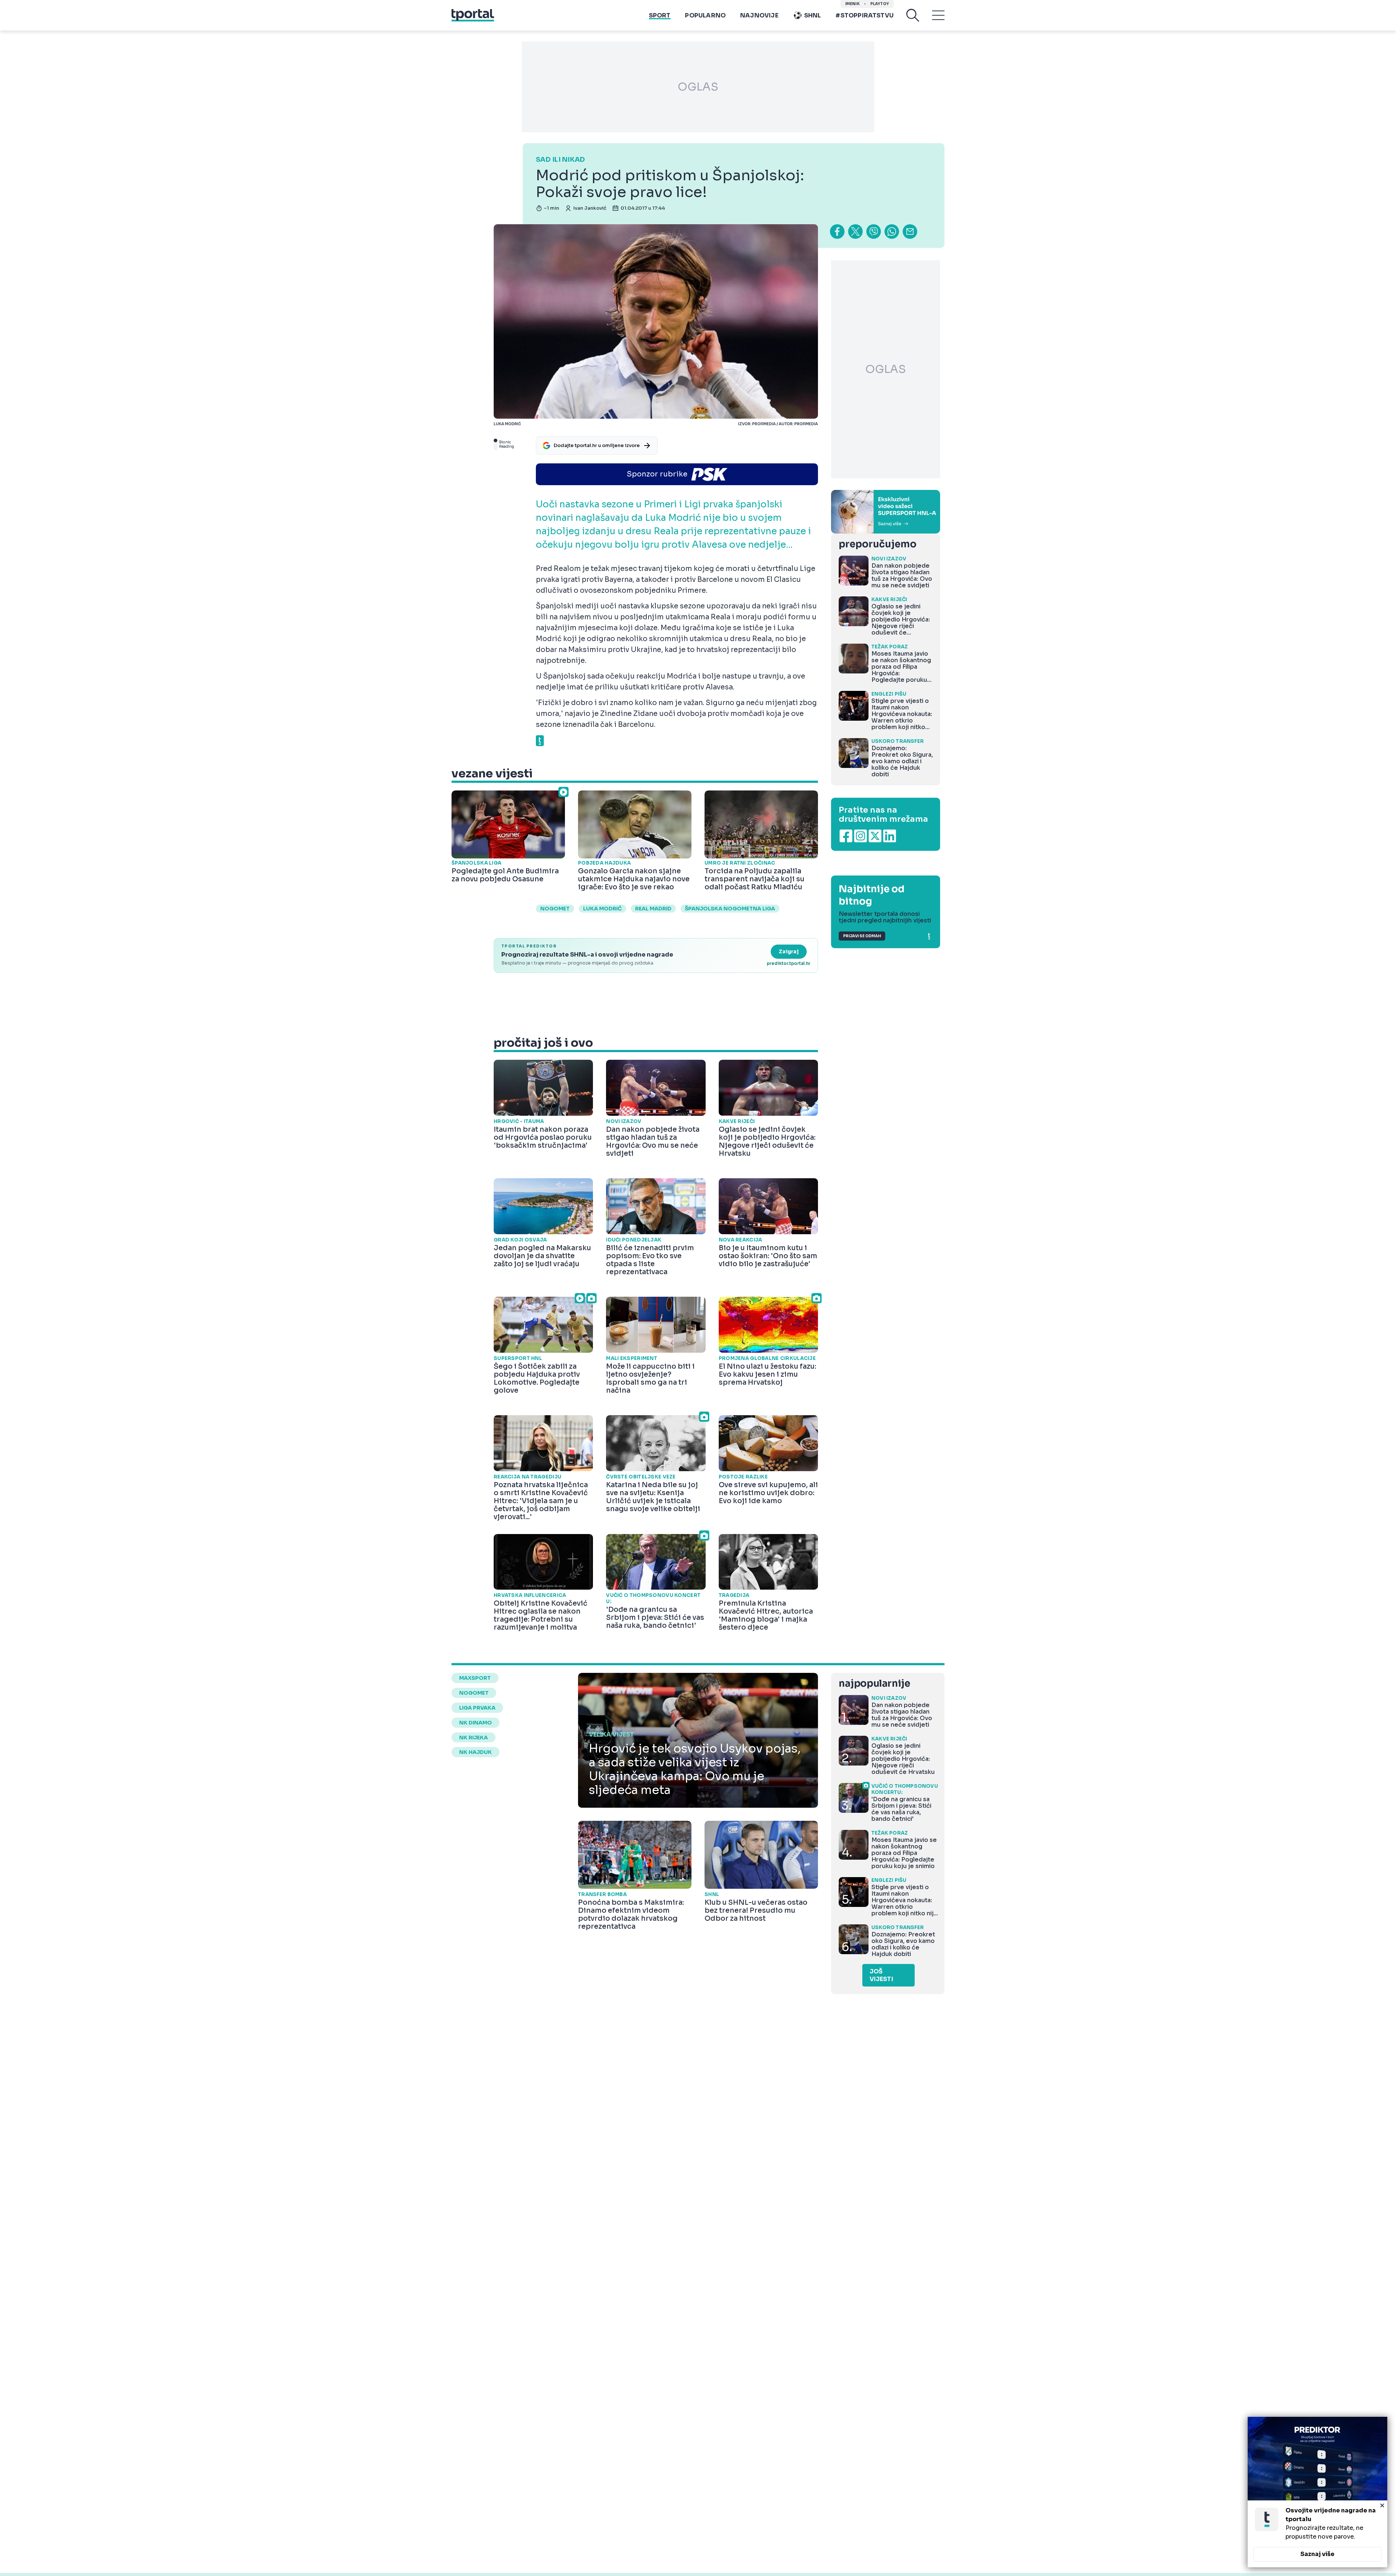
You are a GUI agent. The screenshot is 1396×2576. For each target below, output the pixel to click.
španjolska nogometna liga (730, 909)
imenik (853, 4)
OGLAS (698, 87)
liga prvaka (477, 1708)
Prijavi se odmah (862, 936)
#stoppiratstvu (865, 15)
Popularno (705, 15)
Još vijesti (881, 1975)
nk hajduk (476, 1752)
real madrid (653, 909)
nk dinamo (476, 1723)
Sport (660, 15)
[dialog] (1317, 2492)
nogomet (555, 909)
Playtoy (880, 4)
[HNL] (886, 512)
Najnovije (759, 15)
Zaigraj (789, 951)
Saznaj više (1317, 2554)
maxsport (475, 1678)
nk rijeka (474, 1738)
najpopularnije (874, 1684)
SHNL (813, 15)
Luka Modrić (602, 909)
